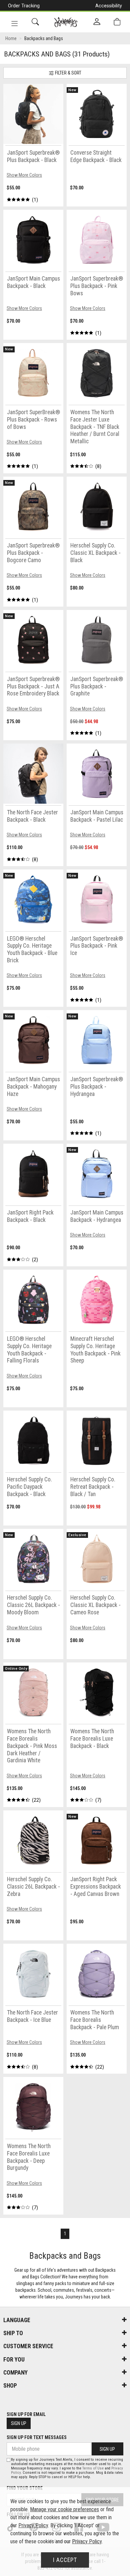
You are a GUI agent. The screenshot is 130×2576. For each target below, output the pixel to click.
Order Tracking (24, 6)
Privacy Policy (33, 2525)
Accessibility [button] (109, 6)
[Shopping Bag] (117, 22)
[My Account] (97, 22)
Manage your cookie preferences (64, 2509)
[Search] (35, 22)
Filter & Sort (68, 73)
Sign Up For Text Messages (37, 2437)
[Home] (66, 22)
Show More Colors (24, 175)
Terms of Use (93, 2468)
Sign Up (19, 2423)
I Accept (65, 2560)
